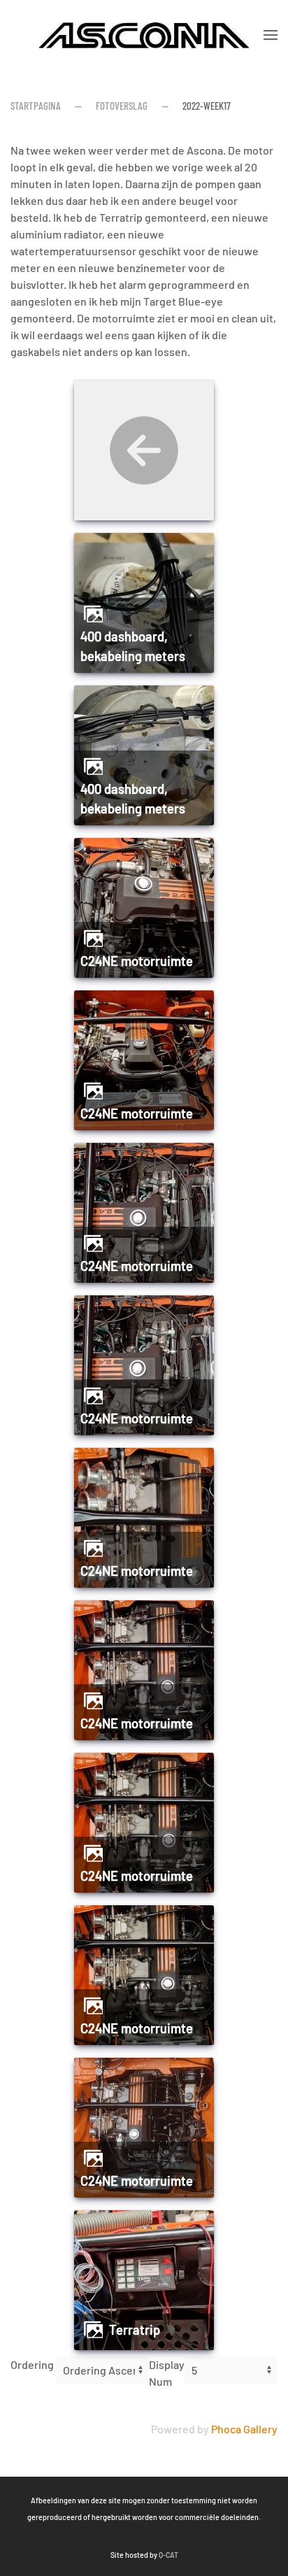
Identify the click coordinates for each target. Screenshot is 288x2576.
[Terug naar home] (144, 35)
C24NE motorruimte (137, 961)
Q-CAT (168, 2555)
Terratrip (135, 2330)
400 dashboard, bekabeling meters (133, 646)
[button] (271, 35)
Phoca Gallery (244, 2429)
